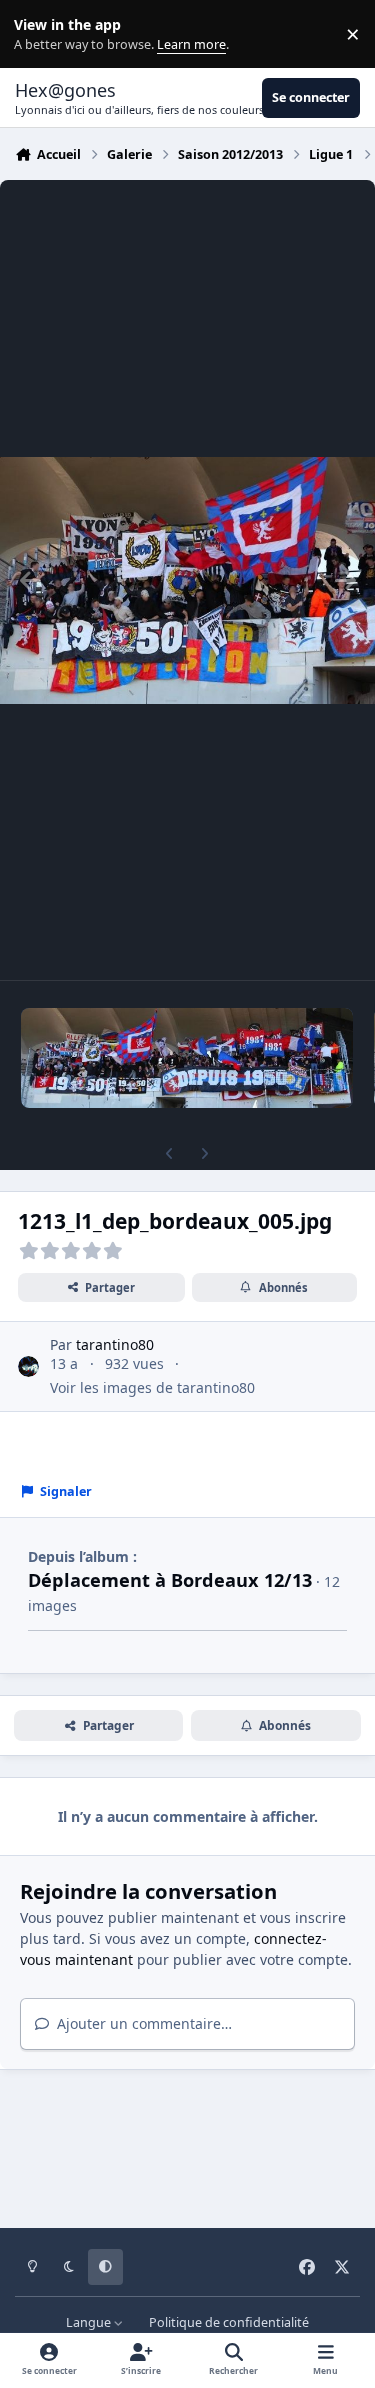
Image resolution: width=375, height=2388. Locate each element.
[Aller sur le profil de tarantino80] (28, 1366)
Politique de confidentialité (229, 2322)
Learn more (38, 34)
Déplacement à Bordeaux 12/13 (170, 1580)
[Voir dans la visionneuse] (187, 580)
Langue (90, 2322)
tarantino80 (115, 1344)
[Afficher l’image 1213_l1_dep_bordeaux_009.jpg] (187, 1058)
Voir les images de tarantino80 (152, 1387)
